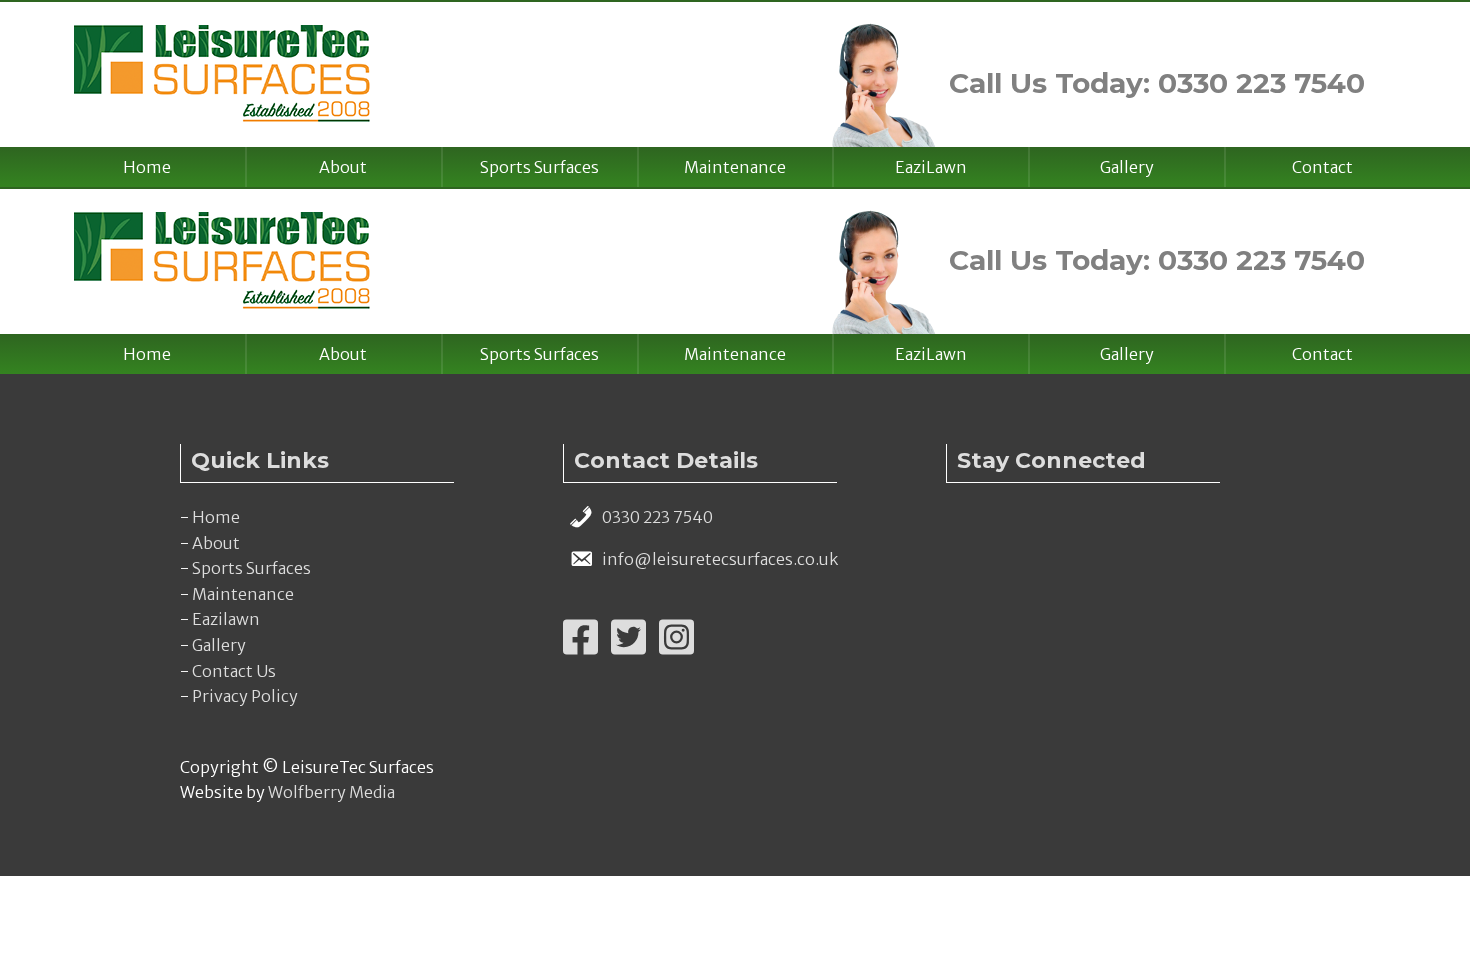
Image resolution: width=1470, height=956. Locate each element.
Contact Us (234, 671)
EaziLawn (931, 167)
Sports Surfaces (539, 167)
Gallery (1127, 167)
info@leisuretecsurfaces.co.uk (720, 559)
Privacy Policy (245, 696)
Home (147, 167)
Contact (1322, 167)
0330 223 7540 (657, 517)
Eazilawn (226, 619)
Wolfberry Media (331, 792)
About (343, 167)
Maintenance (735, 167)
